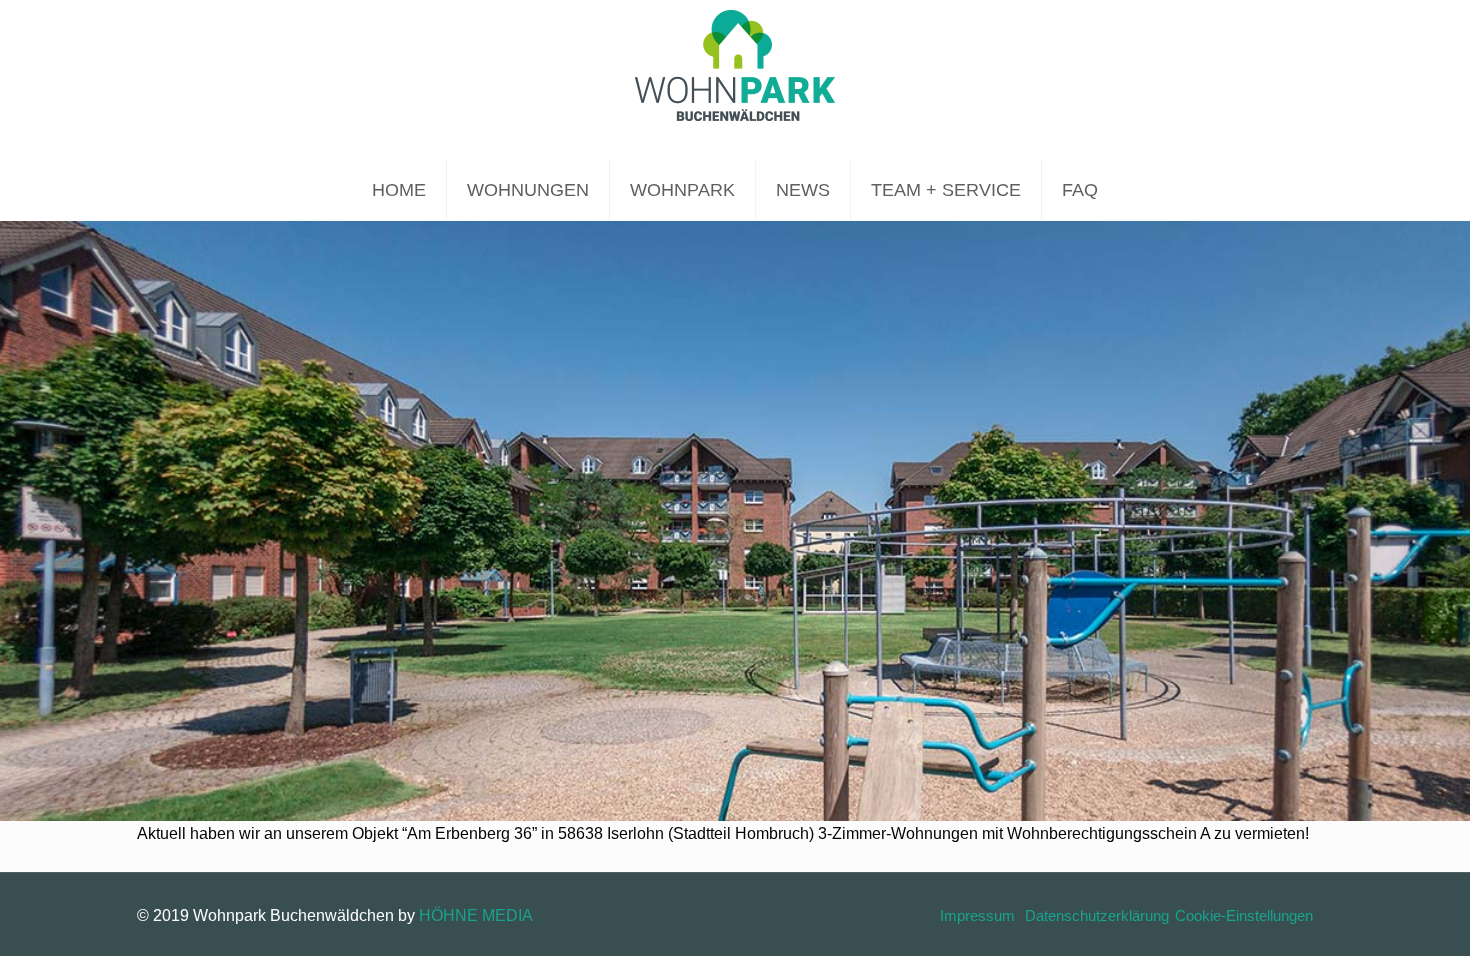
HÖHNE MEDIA (476, 915)
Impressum (977, 915)
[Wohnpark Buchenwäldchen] (735, 80)
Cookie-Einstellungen (1244, 915)
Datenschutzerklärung (1097, 915)
